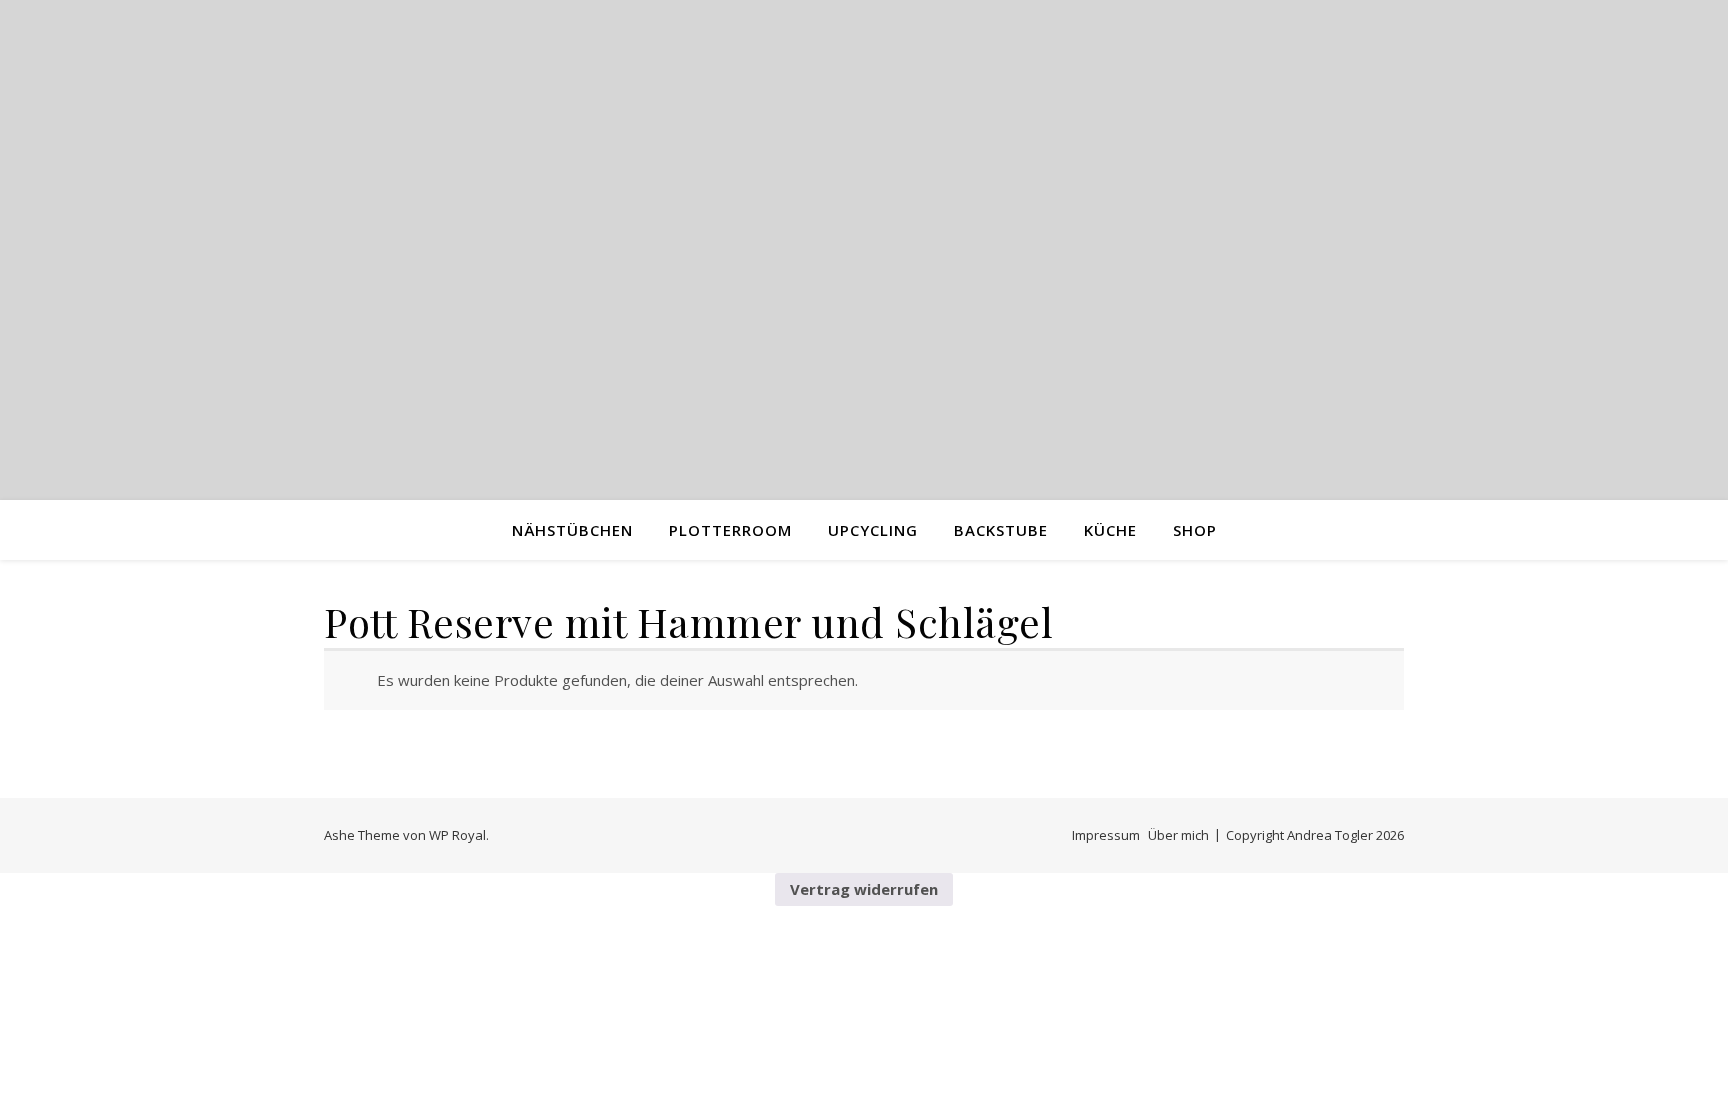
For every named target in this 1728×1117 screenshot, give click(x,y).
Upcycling (873, 530)
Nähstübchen (572, 530)
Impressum (1106, 835)
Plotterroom (730, 530)
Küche (1110, 530)
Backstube (1001, 530)
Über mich (1178, 835)
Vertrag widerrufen (864, 889)
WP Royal (457, 835)
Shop (1195, 530)
